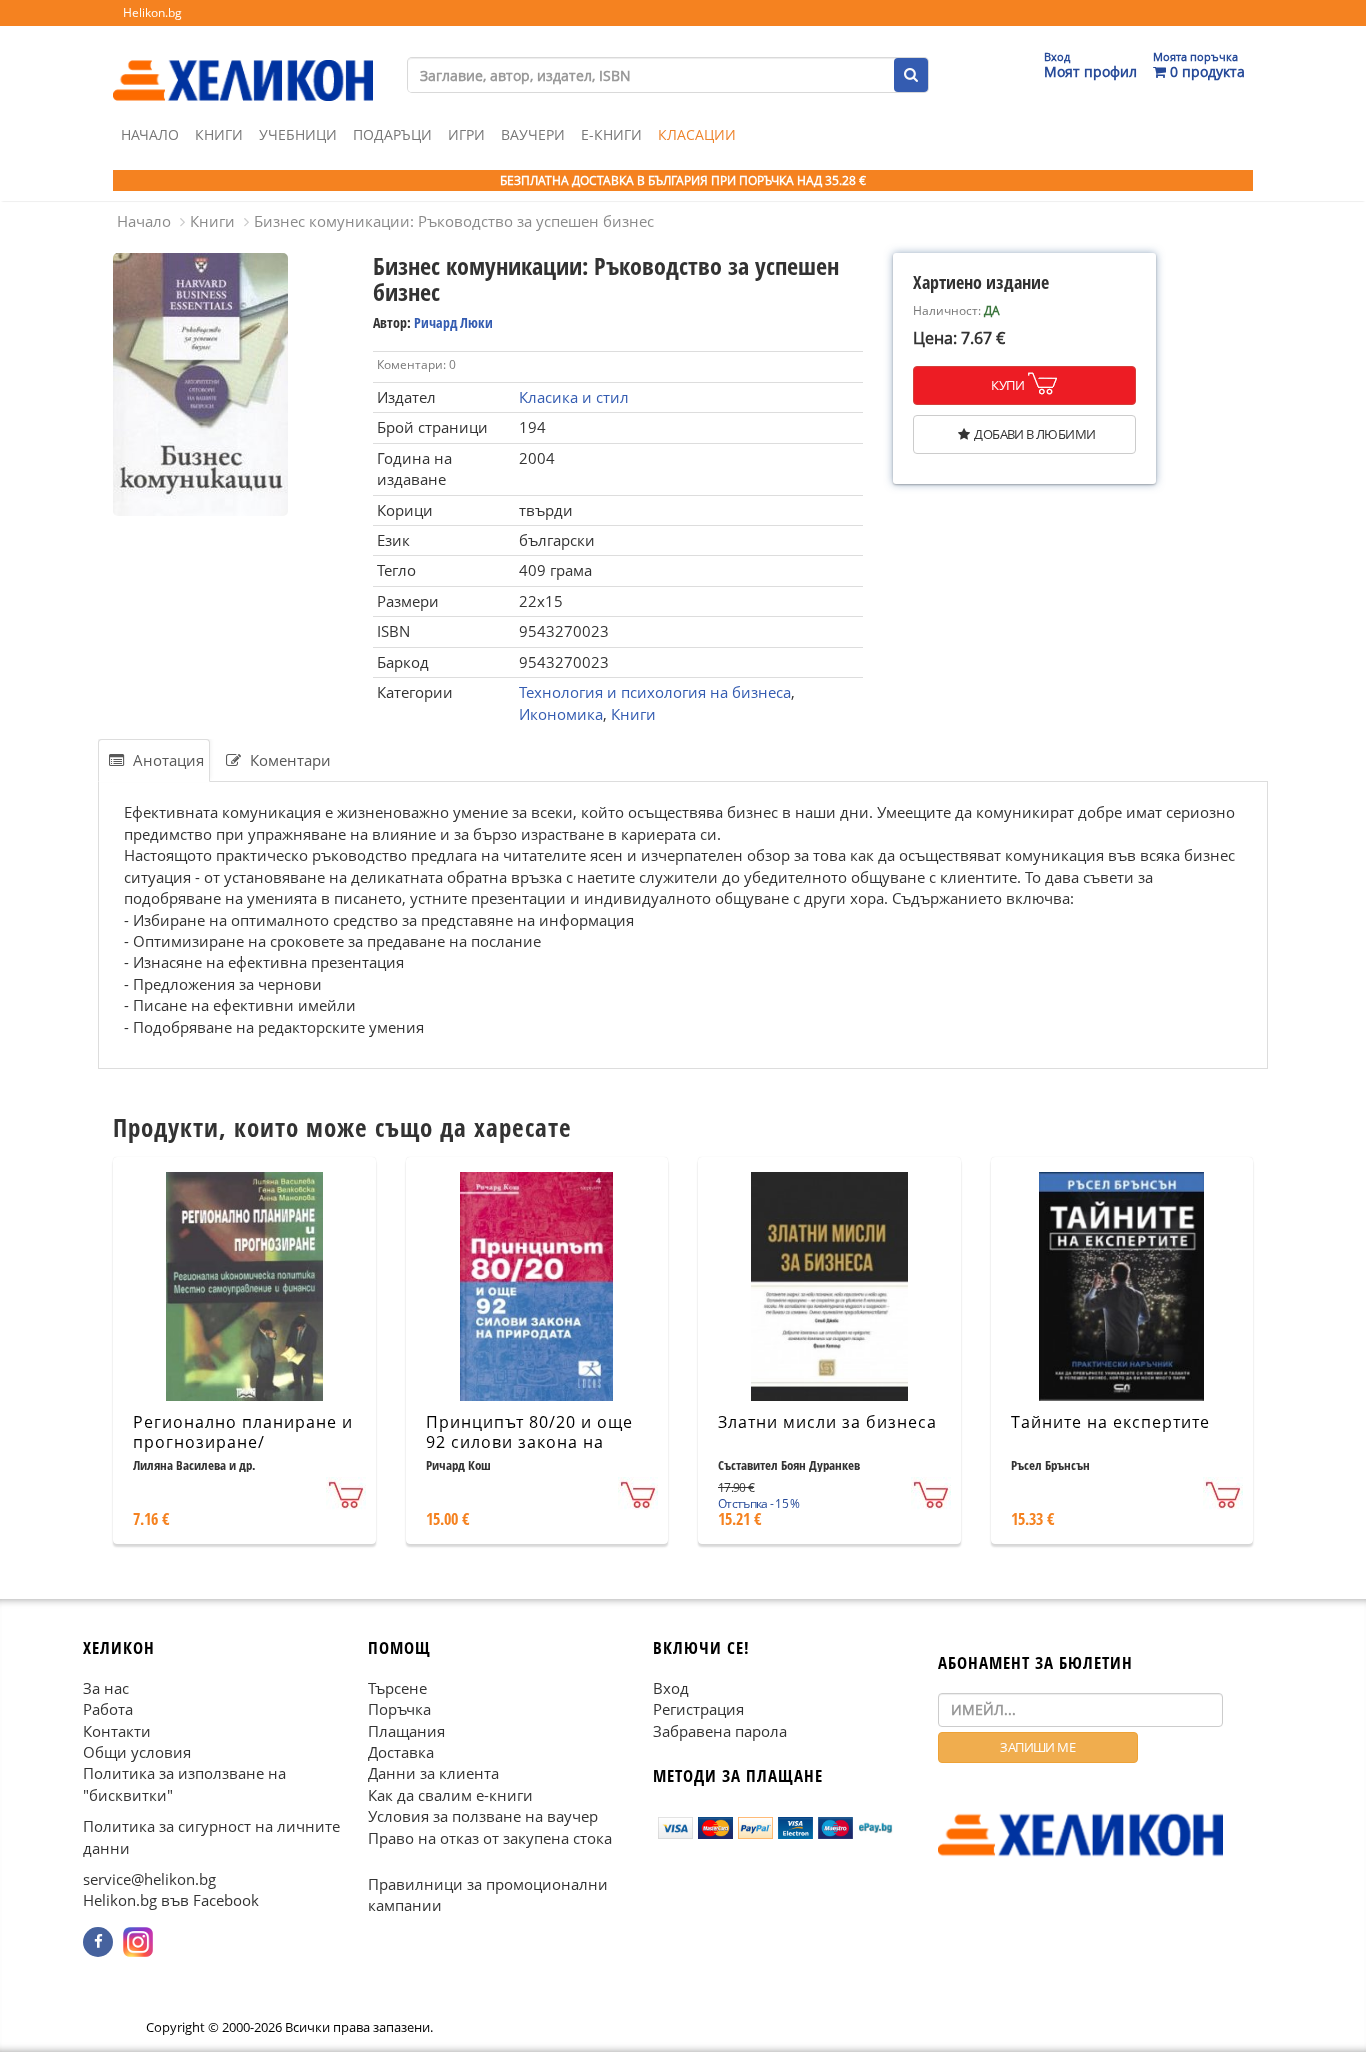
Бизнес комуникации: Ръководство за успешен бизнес (454, 221)
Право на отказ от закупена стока (490, 1837)
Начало (150, 134)
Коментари (288, 760)
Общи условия (137, 1751)
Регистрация (698, 1709)
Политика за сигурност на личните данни (211, 1836)
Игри (466, 134)
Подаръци (392, 134)
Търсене (397, 1687)
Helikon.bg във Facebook (171, 1900)
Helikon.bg (152, 12)
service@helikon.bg (149, 1879)
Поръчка (399, 1709)
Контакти (117, 1730)
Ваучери (533, 134)
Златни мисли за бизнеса (827, 1422)
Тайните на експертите (1110, 1422)
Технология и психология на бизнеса (655, 692)
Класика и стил (574, 397)
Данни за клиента (433, 1773)
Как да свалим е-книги (450, 1794)
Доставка (401, 1751)
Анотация (166, 760)
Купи (1007, 385)
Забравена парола (720, 1730)
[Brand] (243, 61)
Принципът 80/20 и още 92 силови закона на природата (529, 1443)
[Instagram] (138, 1941)
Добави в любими (1034, 434)
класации (697, 134)
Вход (671, 1687)
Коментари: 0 (416, 364)
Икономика (561, 714)
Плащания (406, 1730)
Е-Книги (611, 134)
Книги (219, 134)
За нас (106, 1687)
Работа (108, 1709)
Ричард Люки (453, 322)
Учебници (298, 134)
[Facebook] (98, 1941)
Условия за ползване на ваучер (483, 1816)
